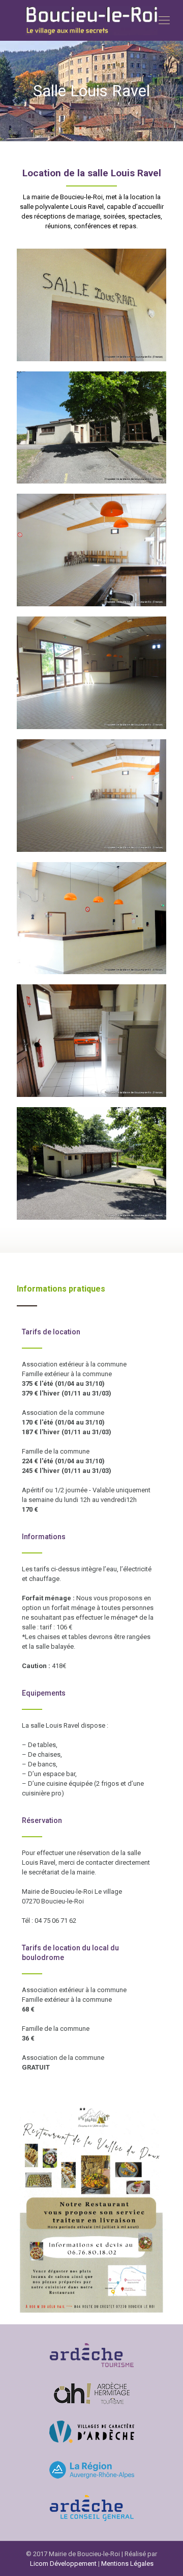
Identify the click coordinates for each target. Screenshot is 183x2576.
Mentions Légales (127, 2564)
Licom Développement (63, 2564)
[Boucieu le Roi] (91, 20)
